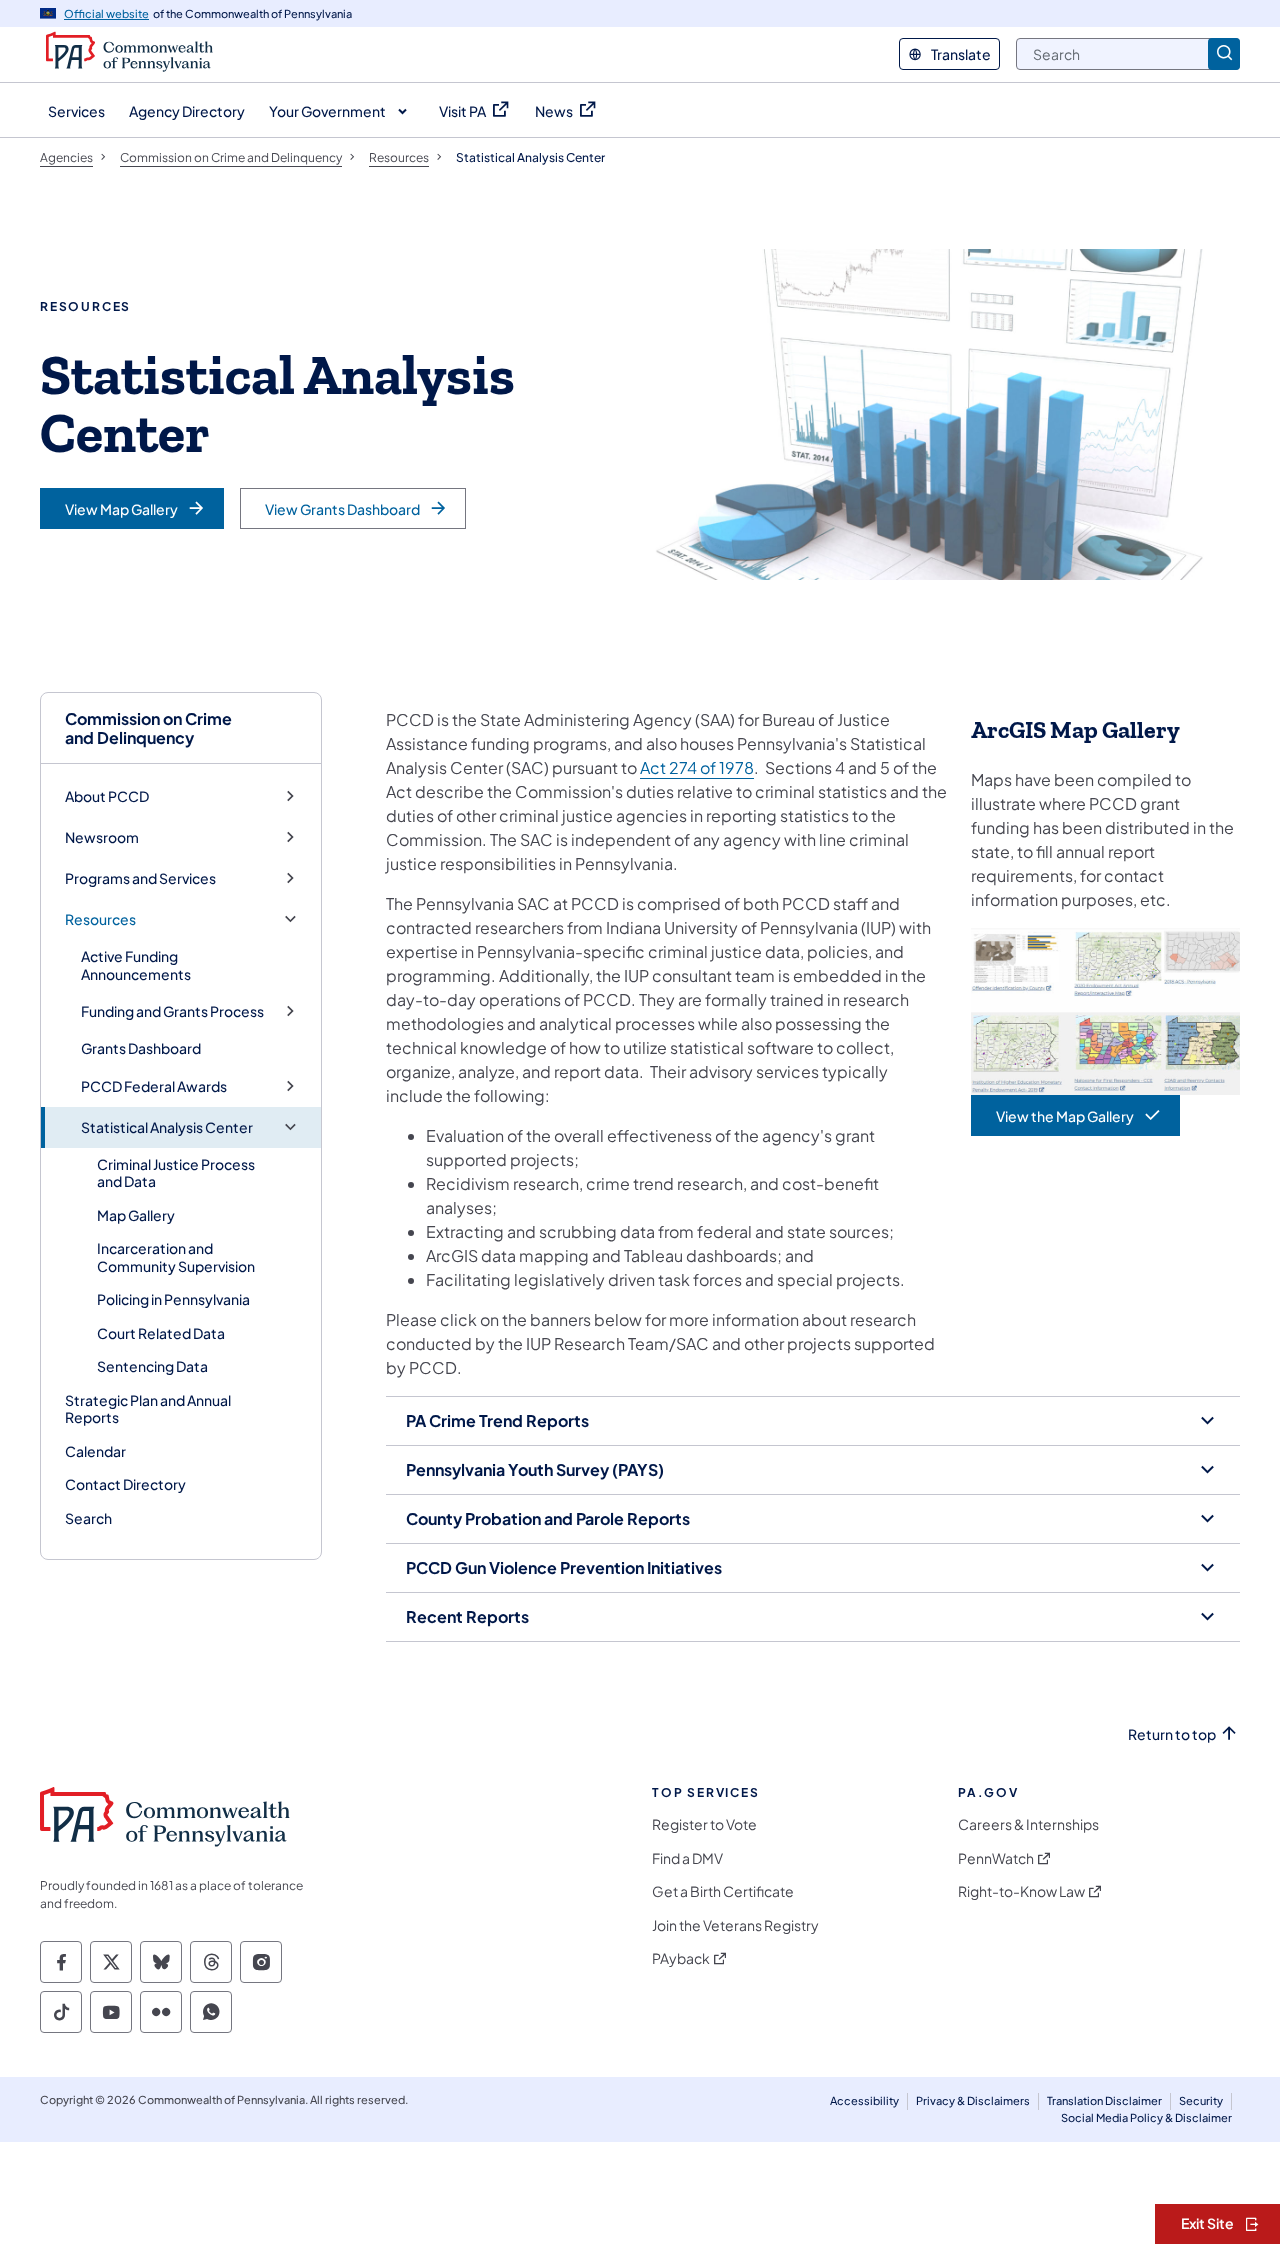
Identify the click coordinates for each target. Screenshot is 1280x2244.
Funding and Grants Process (172, 1011)
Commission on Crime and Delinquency (148, 728)
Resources (100, 919)
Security (1201, 2100)
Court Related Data (161, 1333)
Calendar (95, 1451)
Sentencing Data (152, 1366)
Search (88, 1518)
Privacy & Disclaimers (973, 2100)
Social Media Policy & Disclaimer (1146, 2117)
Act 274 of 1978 (697, 767)
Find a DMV (687, 1858)
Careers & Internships (1028, 1824)
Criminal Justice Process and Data (176, 1173)
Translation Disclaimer (1104, 2100)
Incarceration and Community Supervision (176, 1257)
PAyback (681, 1958)
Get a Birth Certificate (723, 1891)
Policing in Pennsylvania (173, 1299)
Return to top (1172, 1734)
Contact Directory (125, 1484)
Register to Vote (704, 1824)
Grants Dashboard (141, 1048)
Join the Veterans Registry (735, 1925)
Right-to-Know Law (1021, 1891)
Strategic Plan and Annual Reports (148, 1409)
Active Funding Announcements (136, 965)
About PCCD (107, 796)
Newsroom (102, 837)
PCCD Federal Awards (154, 1086)
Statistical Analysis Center (167, 1127)
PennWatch (996, 1858)
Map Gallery (136, 1215)
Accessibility (864, 2100)
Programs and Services (140, 878)
